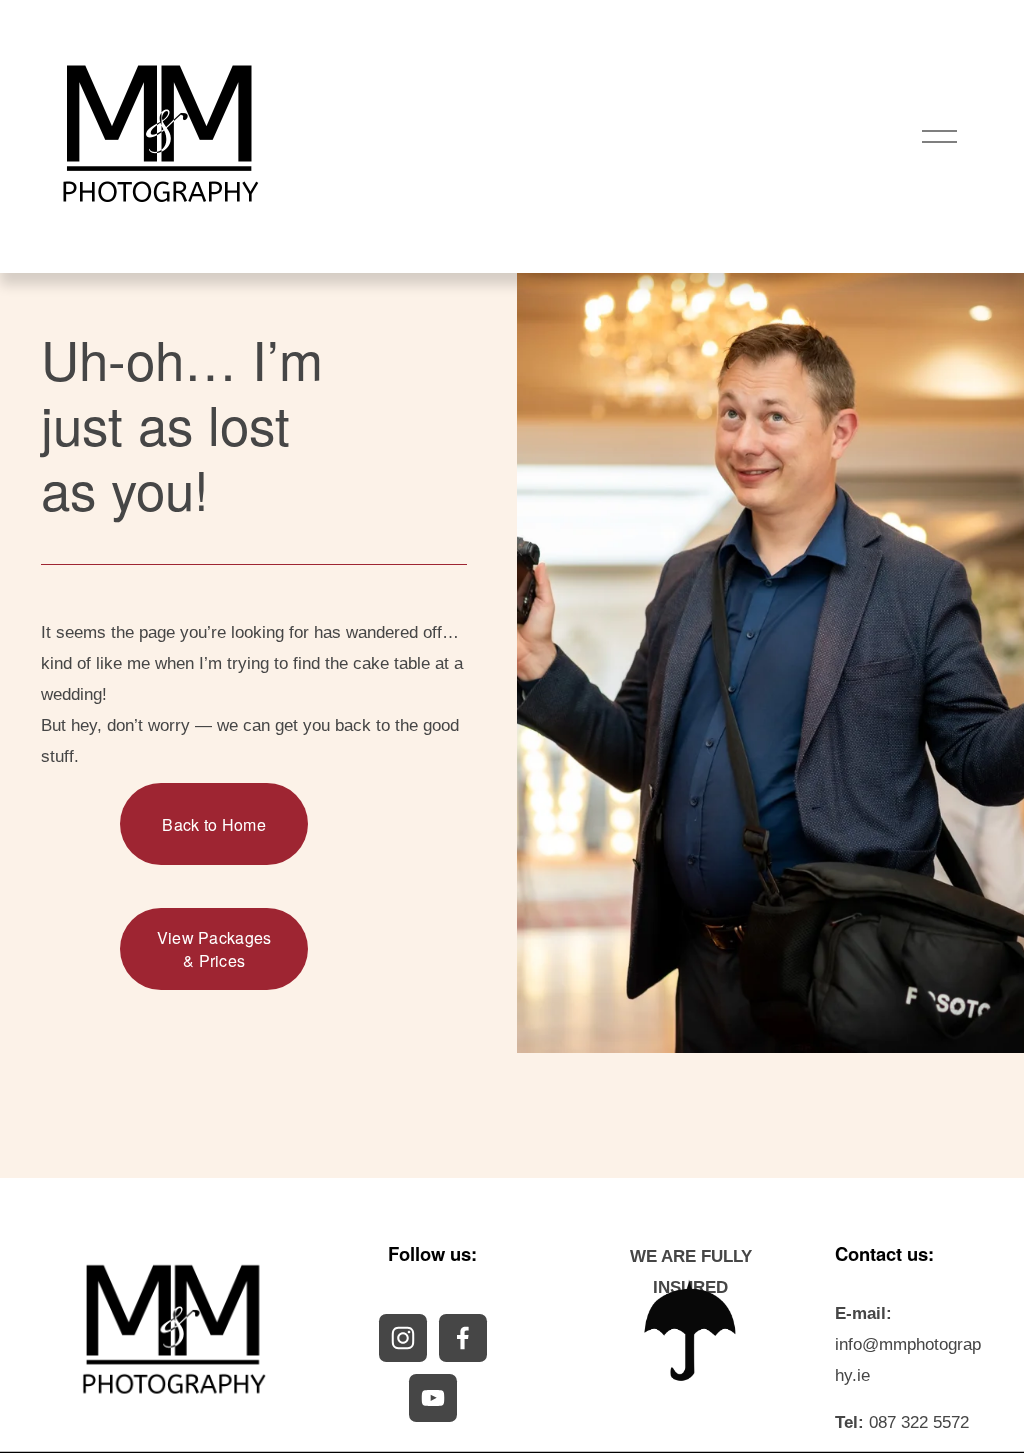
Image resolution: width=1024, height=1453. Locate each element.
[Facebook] (463, 1338)
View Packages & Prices (214, 949)
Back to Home (214, 824)
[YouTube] (433, 1398)
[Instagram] (403, 1338)
